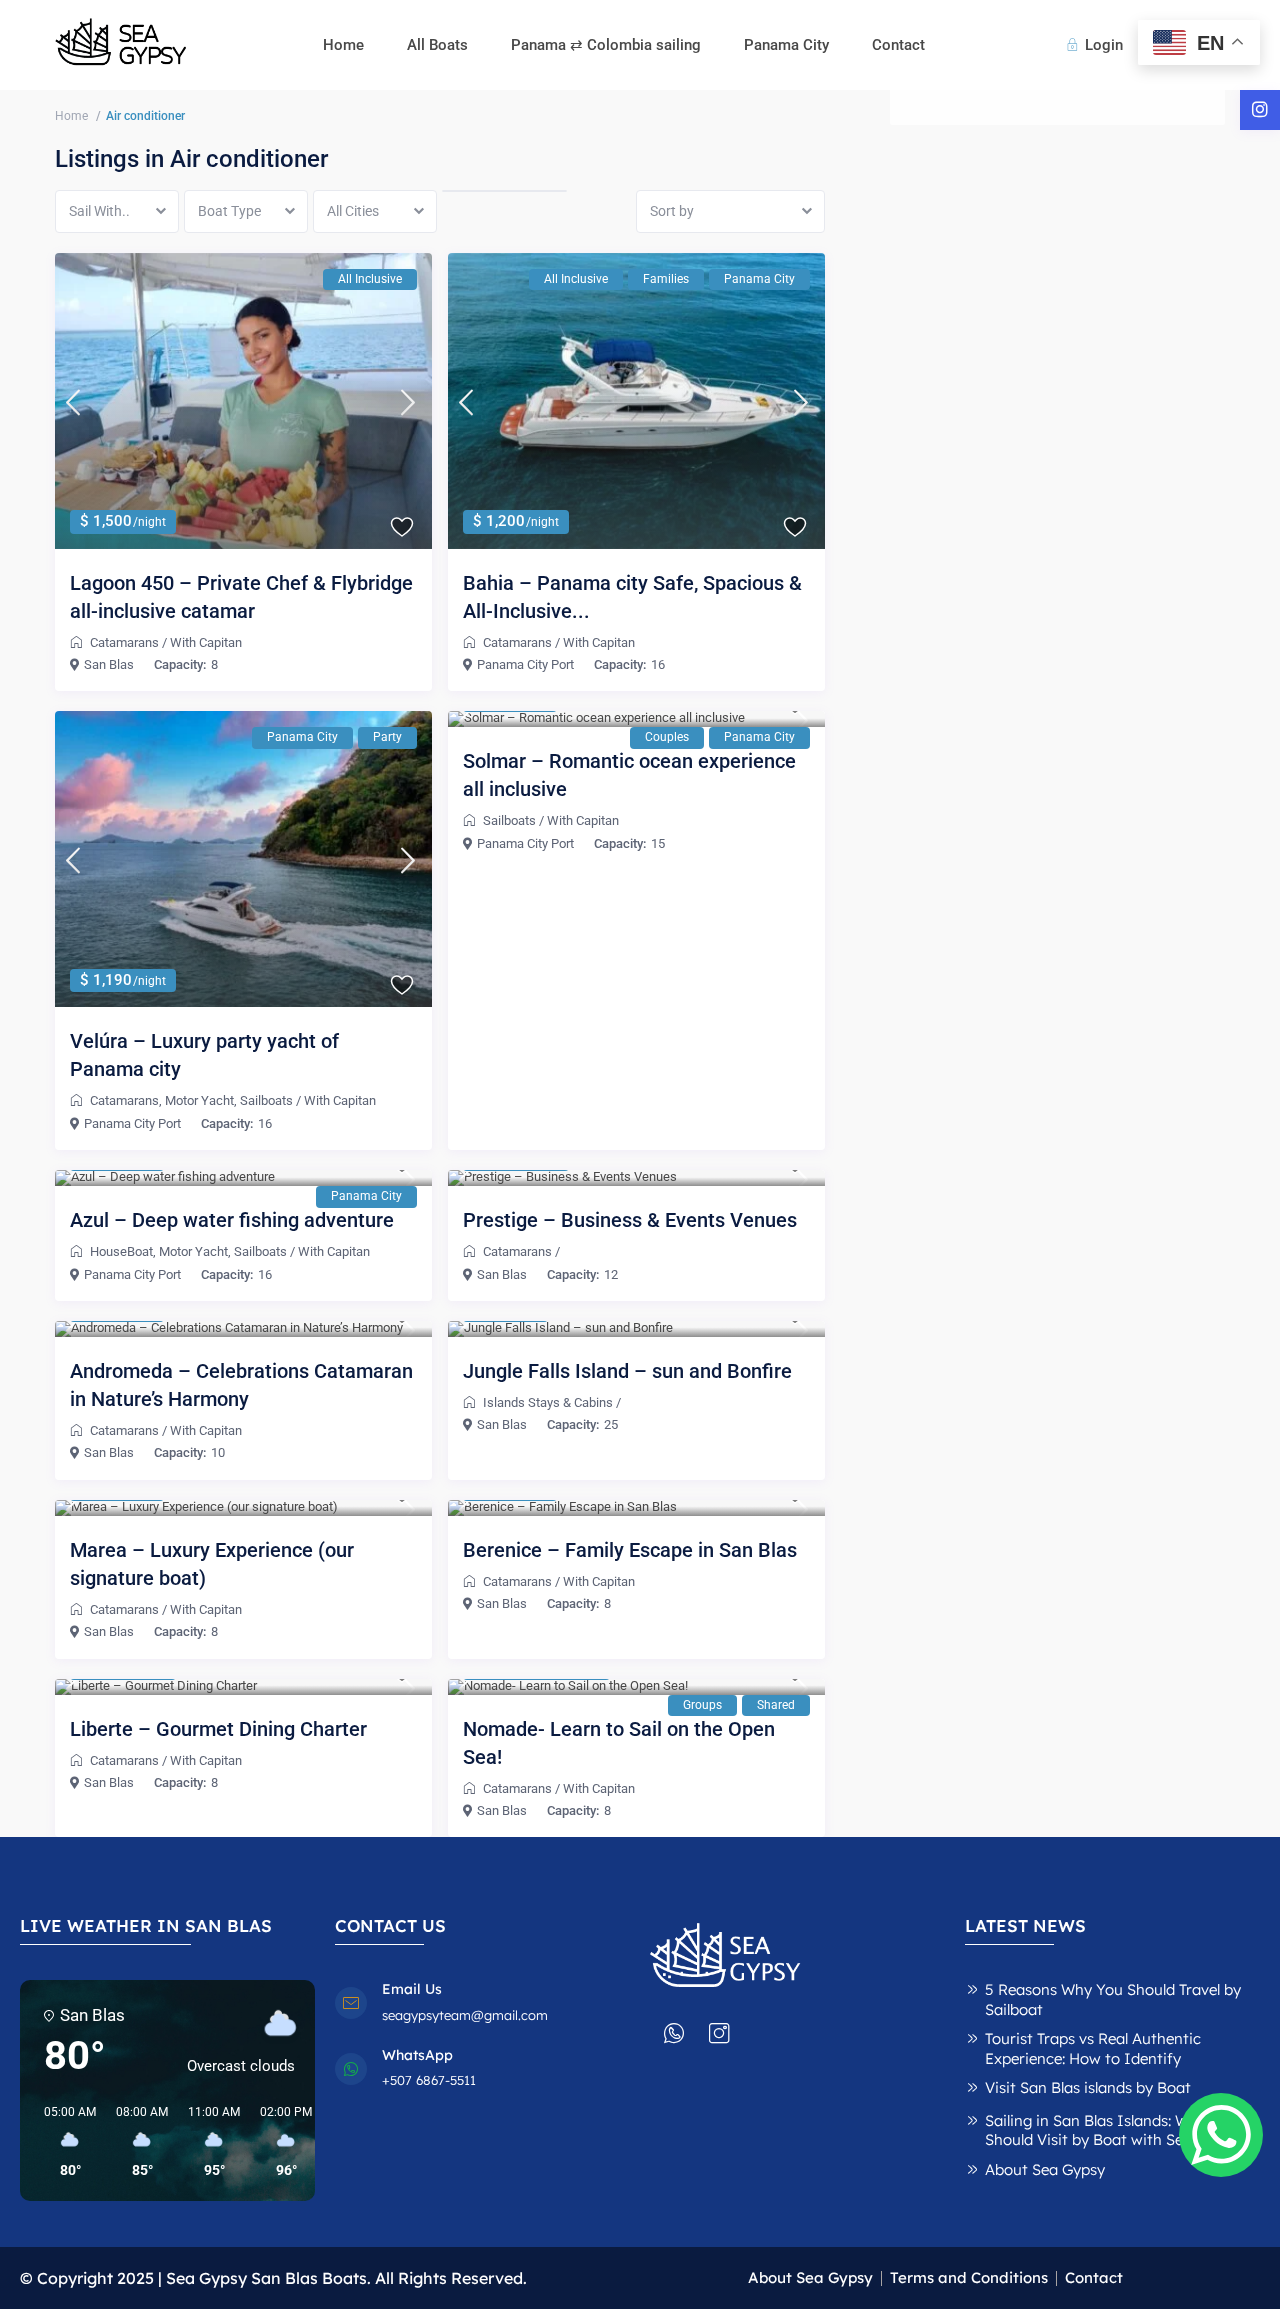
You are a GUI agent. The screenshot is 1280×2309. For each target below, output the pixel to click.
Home (343, 45)
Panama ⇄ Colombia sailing (606, 45)
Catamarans (124, 642)
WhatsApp (417, 2055)
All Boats (437, 45)
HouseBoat (121, 1251)
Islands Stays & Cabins (548, 1402)
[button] (63, 2142)
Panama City (786, 45)
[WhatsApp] (351, 2069)
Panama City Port (525, 664)
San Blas (109, 664)
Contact (898, 45)
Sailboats (266, 1100)
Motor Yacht (199, 1100)
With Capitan (206, 642)
